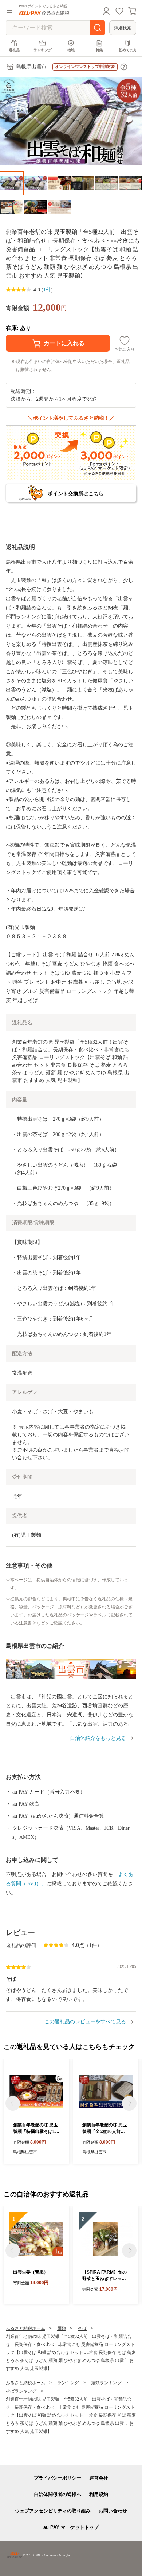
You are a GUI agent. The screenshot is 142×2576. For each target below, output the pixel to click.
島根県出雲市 (31, 67)
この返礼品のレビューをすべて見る (85, 2022)
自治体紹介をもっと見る (98, 1738)
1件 (47, 290)
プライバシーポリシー (58, 2478)
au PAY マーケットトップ (71, 2527)
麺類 (62, 2328)
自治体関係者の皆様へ (58, 2494)
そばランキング (21, 2391)
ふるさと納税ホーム (25, 2328)
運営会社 (99, 2478)
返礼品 (14, 50)
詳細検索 (123, 28)
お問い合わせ (113, 2511)
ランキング (43, 50)
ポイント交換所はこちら (76, 494)
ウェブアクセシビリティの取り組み (53, 2511)
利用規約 (99, 2494)
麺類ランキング (106, 2383)
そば (82, 2328)
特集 (99, 50)
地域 (71, 50)
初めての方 (128, 50)
